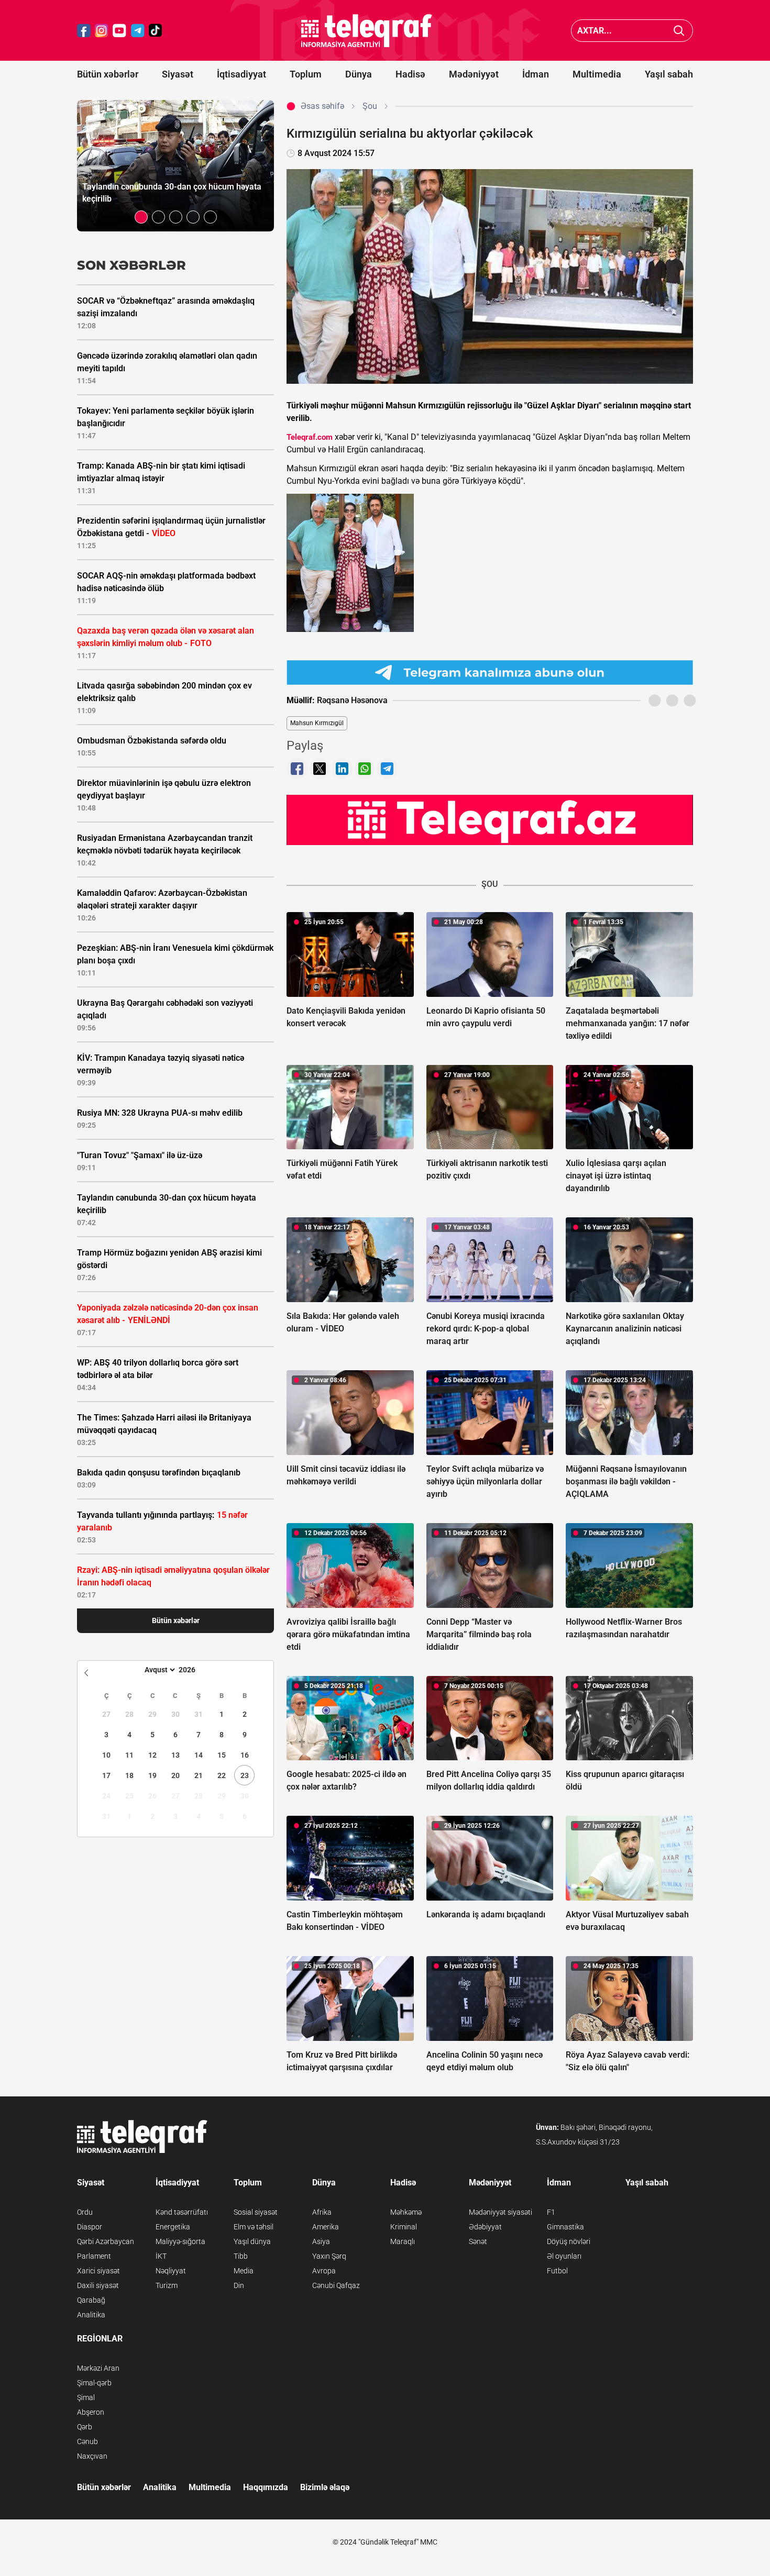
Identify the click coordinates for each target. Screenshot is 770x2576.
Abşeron (91, 2412)
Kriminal (404, 2227)
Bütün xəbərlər (108, 74)
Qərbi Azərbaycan (106, 2241)
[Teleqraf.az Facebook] (84, 31)
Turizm (167, 2285)
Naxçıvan (92, 2456)
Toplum (306, 74)
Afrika (322, 2212)
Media (244, 2271)
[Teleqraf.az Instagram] (102, 31)
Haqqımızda (266, 2487)
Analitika (91, 2315)
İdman (536, 74)
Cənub (87, 2441)
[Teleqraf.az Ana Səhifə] (367, 31)
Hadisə (410, 74)
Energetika (173, 2227)
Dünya (359, 74)
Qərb (85, 2427)
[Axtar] (679, 31)
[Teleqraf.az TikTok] (156, 31)
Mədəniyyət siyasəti (500, 2212)
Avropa (324, 2271)
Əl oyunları (564, 2256)
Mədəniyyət (474, 74)
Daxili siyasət (98, 2285)
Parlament (94, 2256)
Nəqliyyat (171, 2271)
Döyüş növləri (569, 2241)
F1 (551, 2212)
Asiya (321, 2241)
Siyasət (178, 74)
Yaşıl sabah (669, 74)
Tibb (241, 2256)
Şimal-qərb (94, 2383)
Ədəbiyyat (485, 2227)
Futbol (557, 2271)
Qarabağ (91, 2300)
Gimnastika (565, 2227)
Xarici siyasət (98, 2271)
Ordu (85, 2212)
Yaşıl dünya (252, 2241)
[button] (141, 217)
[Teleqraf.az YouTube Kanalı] (490, 819)
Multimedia (597, 74)
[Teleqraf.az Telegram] (138, 31)
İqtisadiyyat (241, 74)
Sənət (478, 2241)
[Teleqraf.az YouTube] (119, 31)
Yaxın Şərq (329, 2256)
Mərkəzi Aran (98, 2368)
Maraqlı (403, 2241)
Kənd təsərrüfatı (182, 2212)
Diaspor (90, 2227)
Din (239, 2285)
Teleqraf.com (310, 437)
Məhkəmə (406, 2212)
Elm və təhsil (254, 2227)
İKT (161, 2256)
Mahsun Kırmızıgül (317, 723)
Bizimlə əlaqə (325, 2487)
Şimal (86, 2397)
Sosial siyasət (256, 2212)
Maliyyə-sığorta (180, 2241)
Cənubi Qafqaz (336, 2285)
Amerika (326, 2227)
